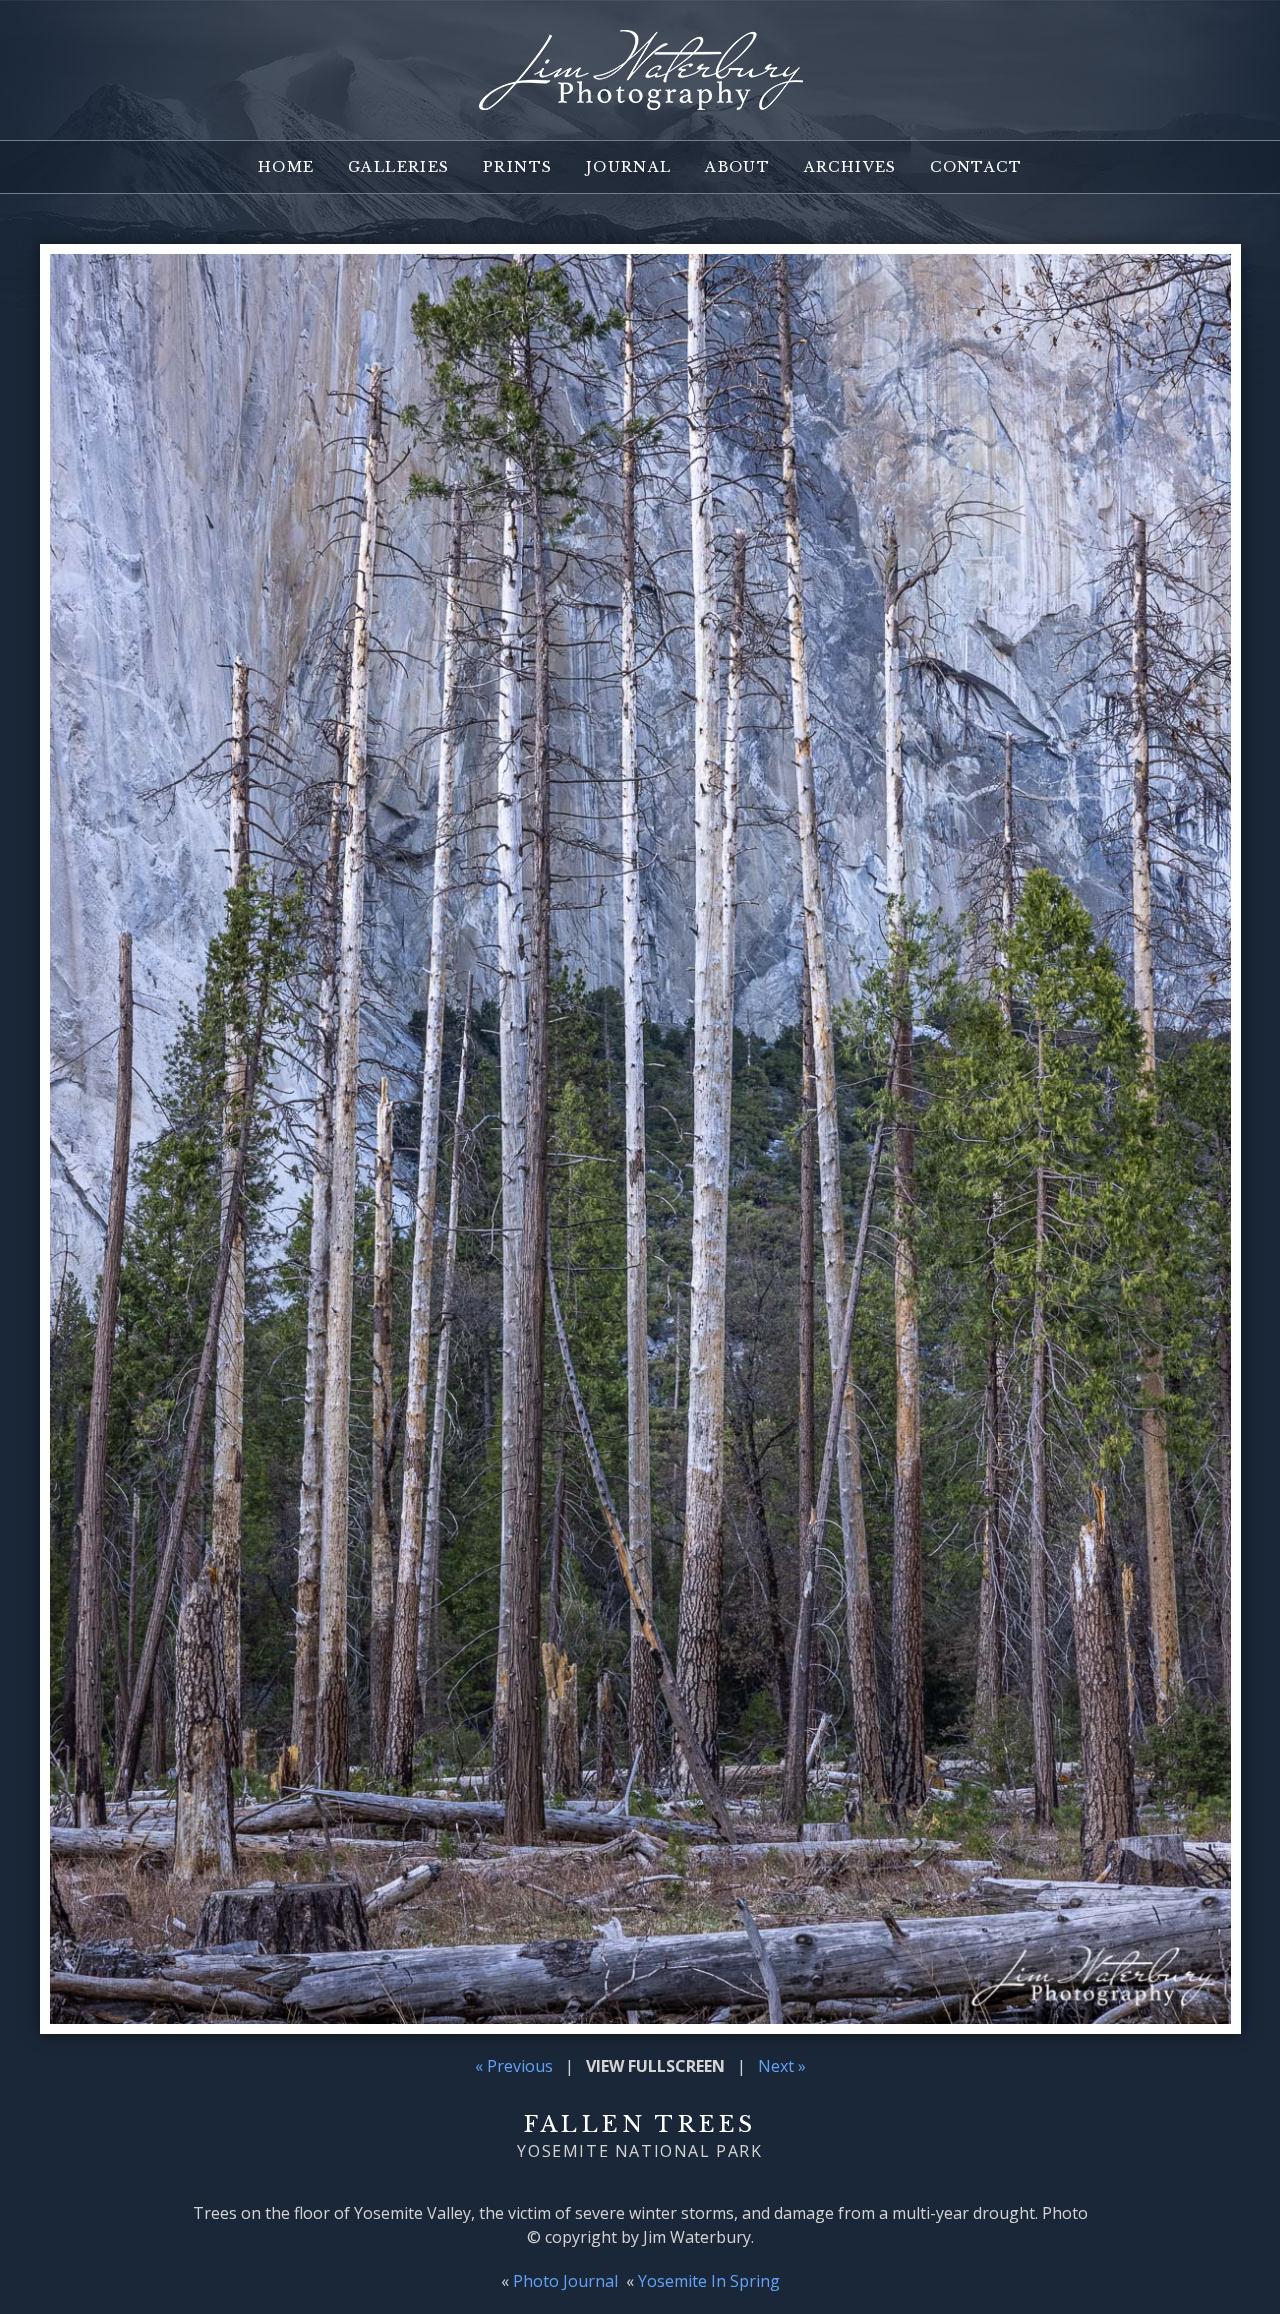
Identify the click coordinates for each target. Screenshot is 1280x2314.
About (737, 167)
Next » (782, 2066)
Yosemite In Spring (709, 2281)
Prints (517, 167)
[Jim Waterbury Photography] (640, 98)
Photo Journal (565, 2281)
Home (286, 167)
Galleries (399, 167)
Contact (976, 167)
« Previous (514, 2066)
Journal (629, 167)
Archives (850, 167)
